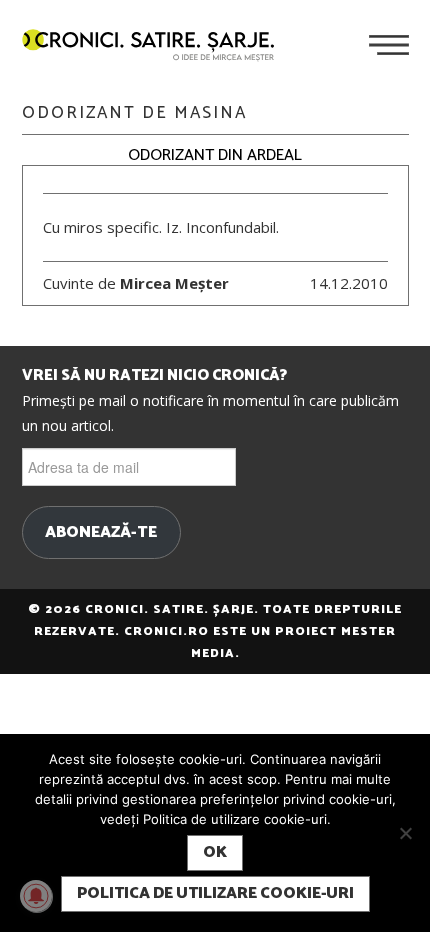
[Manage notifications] (36, 896)
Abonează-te (101, 533)
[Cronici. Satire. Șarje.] (156, 47)
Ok (215, 852)
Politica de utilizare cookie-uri (215, 893)
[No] (405, 833)
